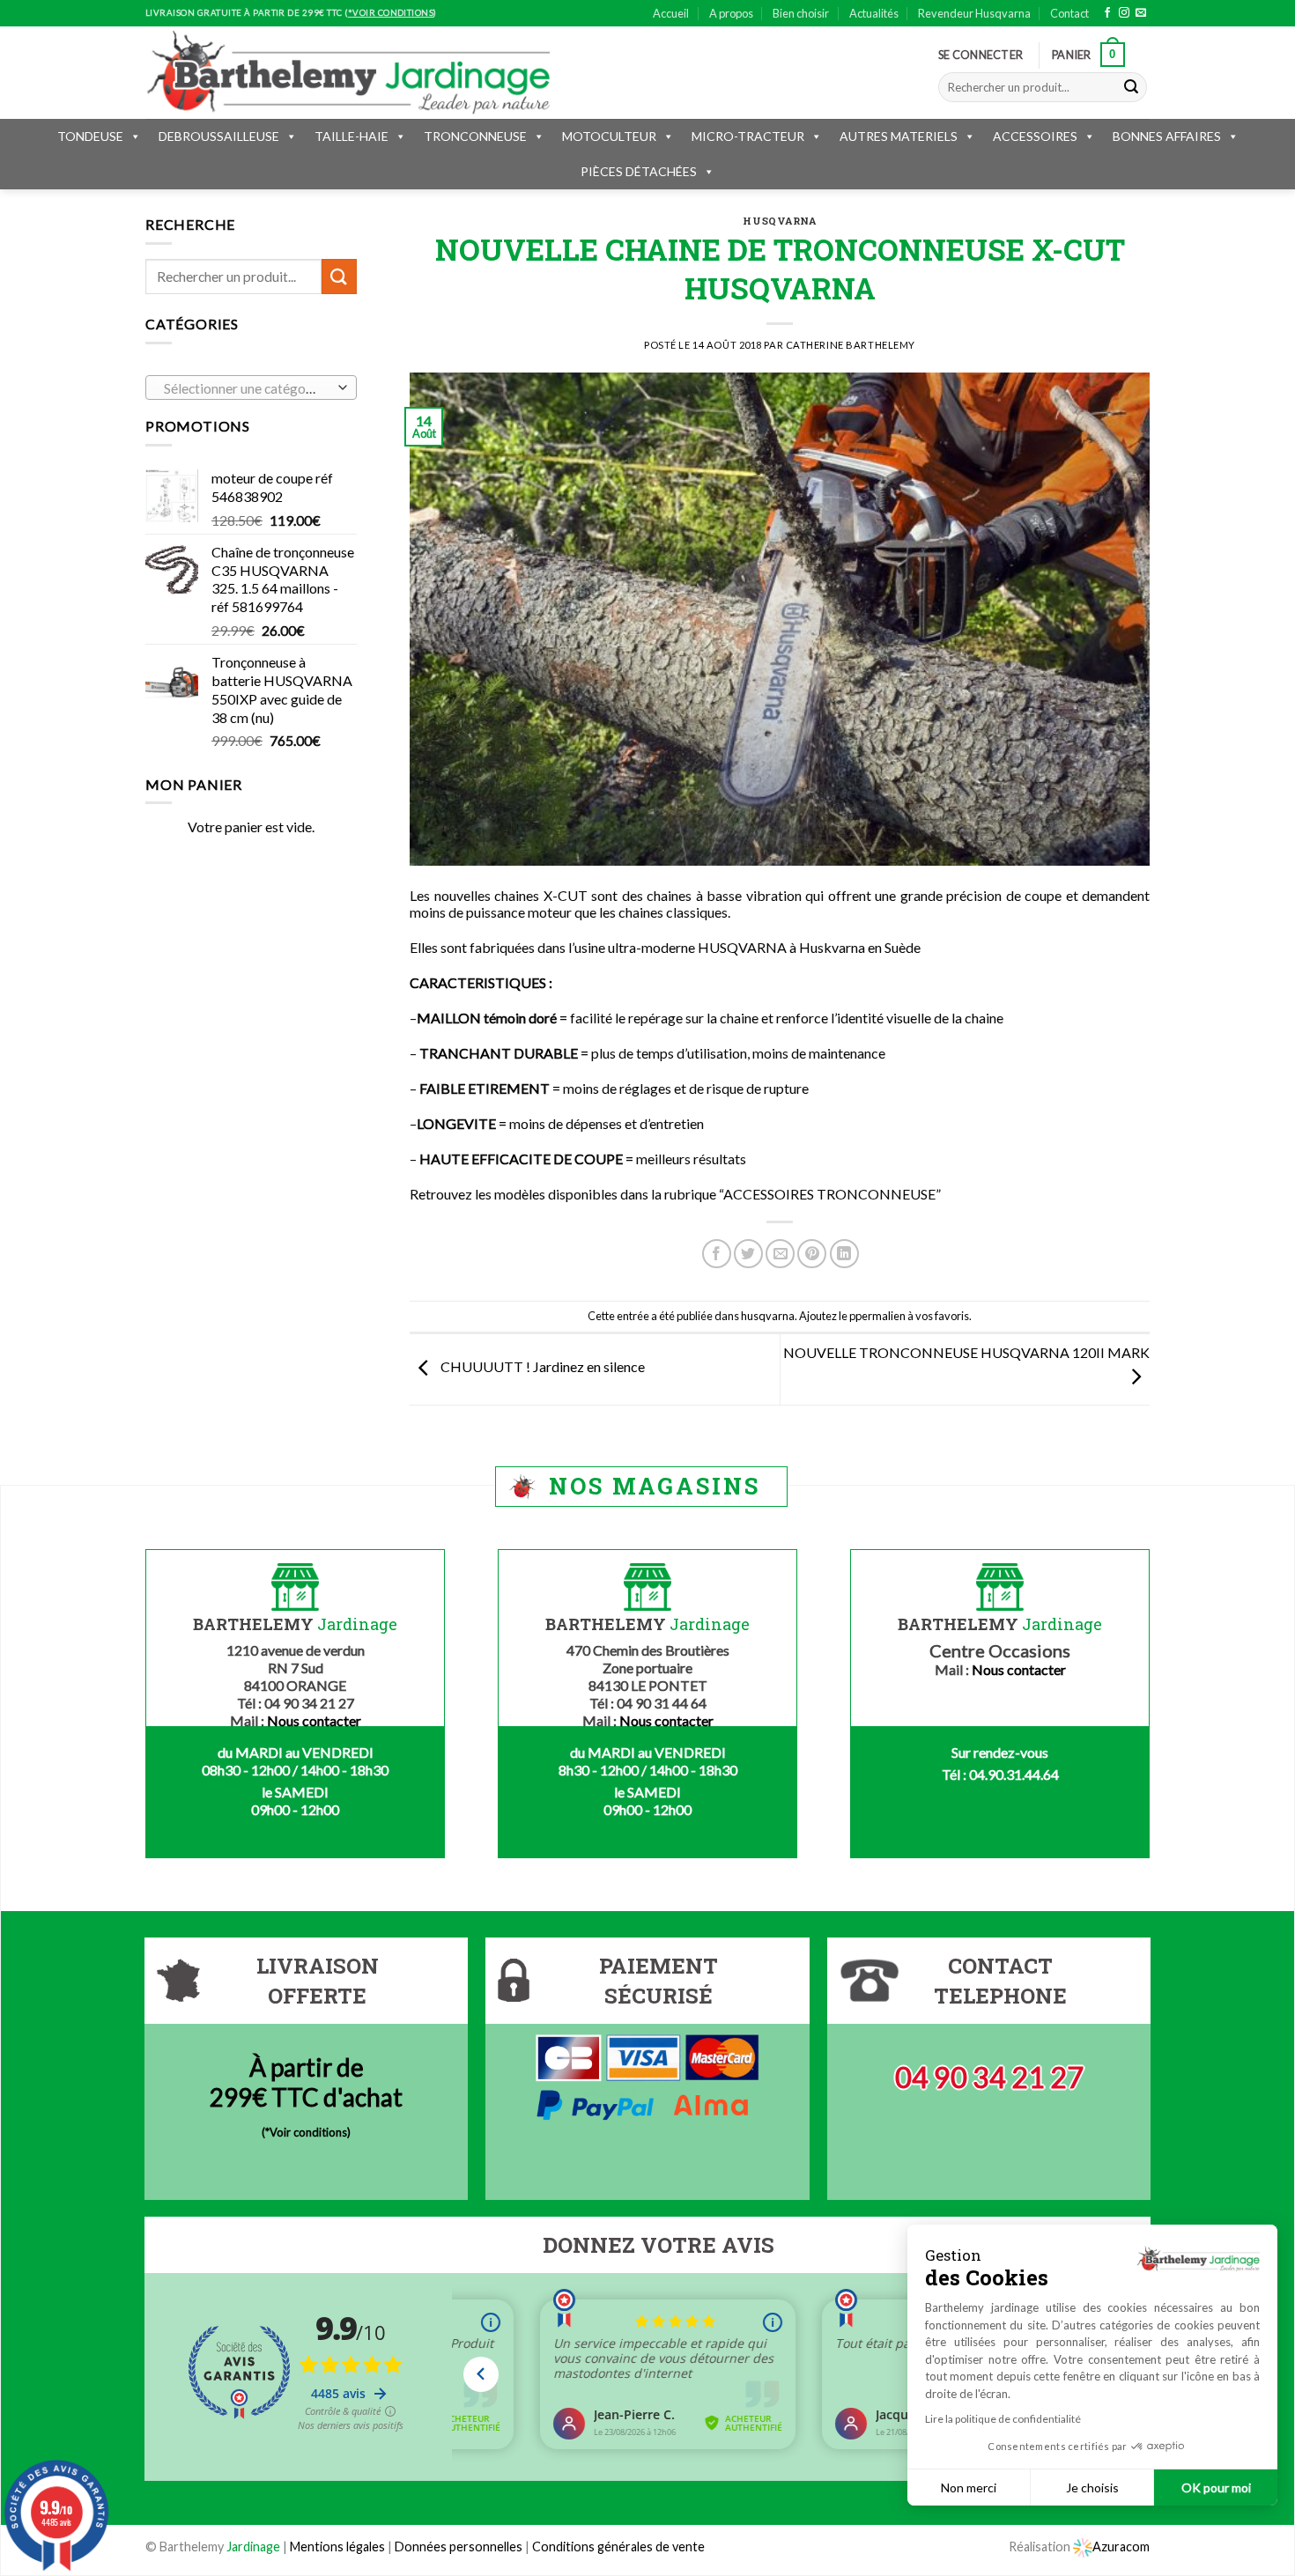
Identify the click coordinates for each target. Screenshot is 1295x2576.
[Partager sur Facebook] (717, 1254)
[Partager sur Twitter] (748, 1254)
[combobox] (251, 388)
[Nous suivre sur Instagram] (1124, 13)
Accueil (671, 13)
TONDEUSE (90, 136)
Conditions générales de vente (618, 2546)
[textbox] (247, 388)
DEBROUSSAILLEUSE (219, 136)
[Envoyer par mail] (780, 1254)
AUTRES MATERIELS (899, 136)
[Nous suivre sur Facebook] (1107, 13)
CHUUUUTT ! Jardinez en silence (541, 1367)
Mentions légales (337, 2546)
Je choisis (1092, 2487)
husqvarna (779, 221)
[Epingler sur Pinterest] (812, 1254)
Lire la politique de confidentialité (1003, 2419)
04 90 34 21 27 (989, 2077)
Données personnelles (460, 2546)
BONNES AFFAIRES (1167, 136)
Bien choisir (801, 13)
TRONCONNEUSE (475, 136)
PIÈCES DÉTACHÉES (639, 171)
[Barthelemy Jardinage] (348, 72)
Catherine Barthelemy (851, 345)
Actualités (874, 13)
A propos (731, 13)
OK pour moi (1216, 2487)
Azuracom (1121, 2546)
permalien (881, 1316)
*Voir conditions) (308, 2132)
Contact (1069, 13)
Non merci (969, 2487)
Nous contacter (314, 1720)
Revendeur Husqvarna (974, 13)
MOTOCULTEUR (609, 136)
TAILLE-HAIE (351, 136)
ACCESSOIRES (1035, 136)
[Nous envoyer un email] (1141, 13)
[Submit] (1131, 87)
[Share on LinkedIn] (844, 1254)
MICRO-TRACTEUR (748, 136)
